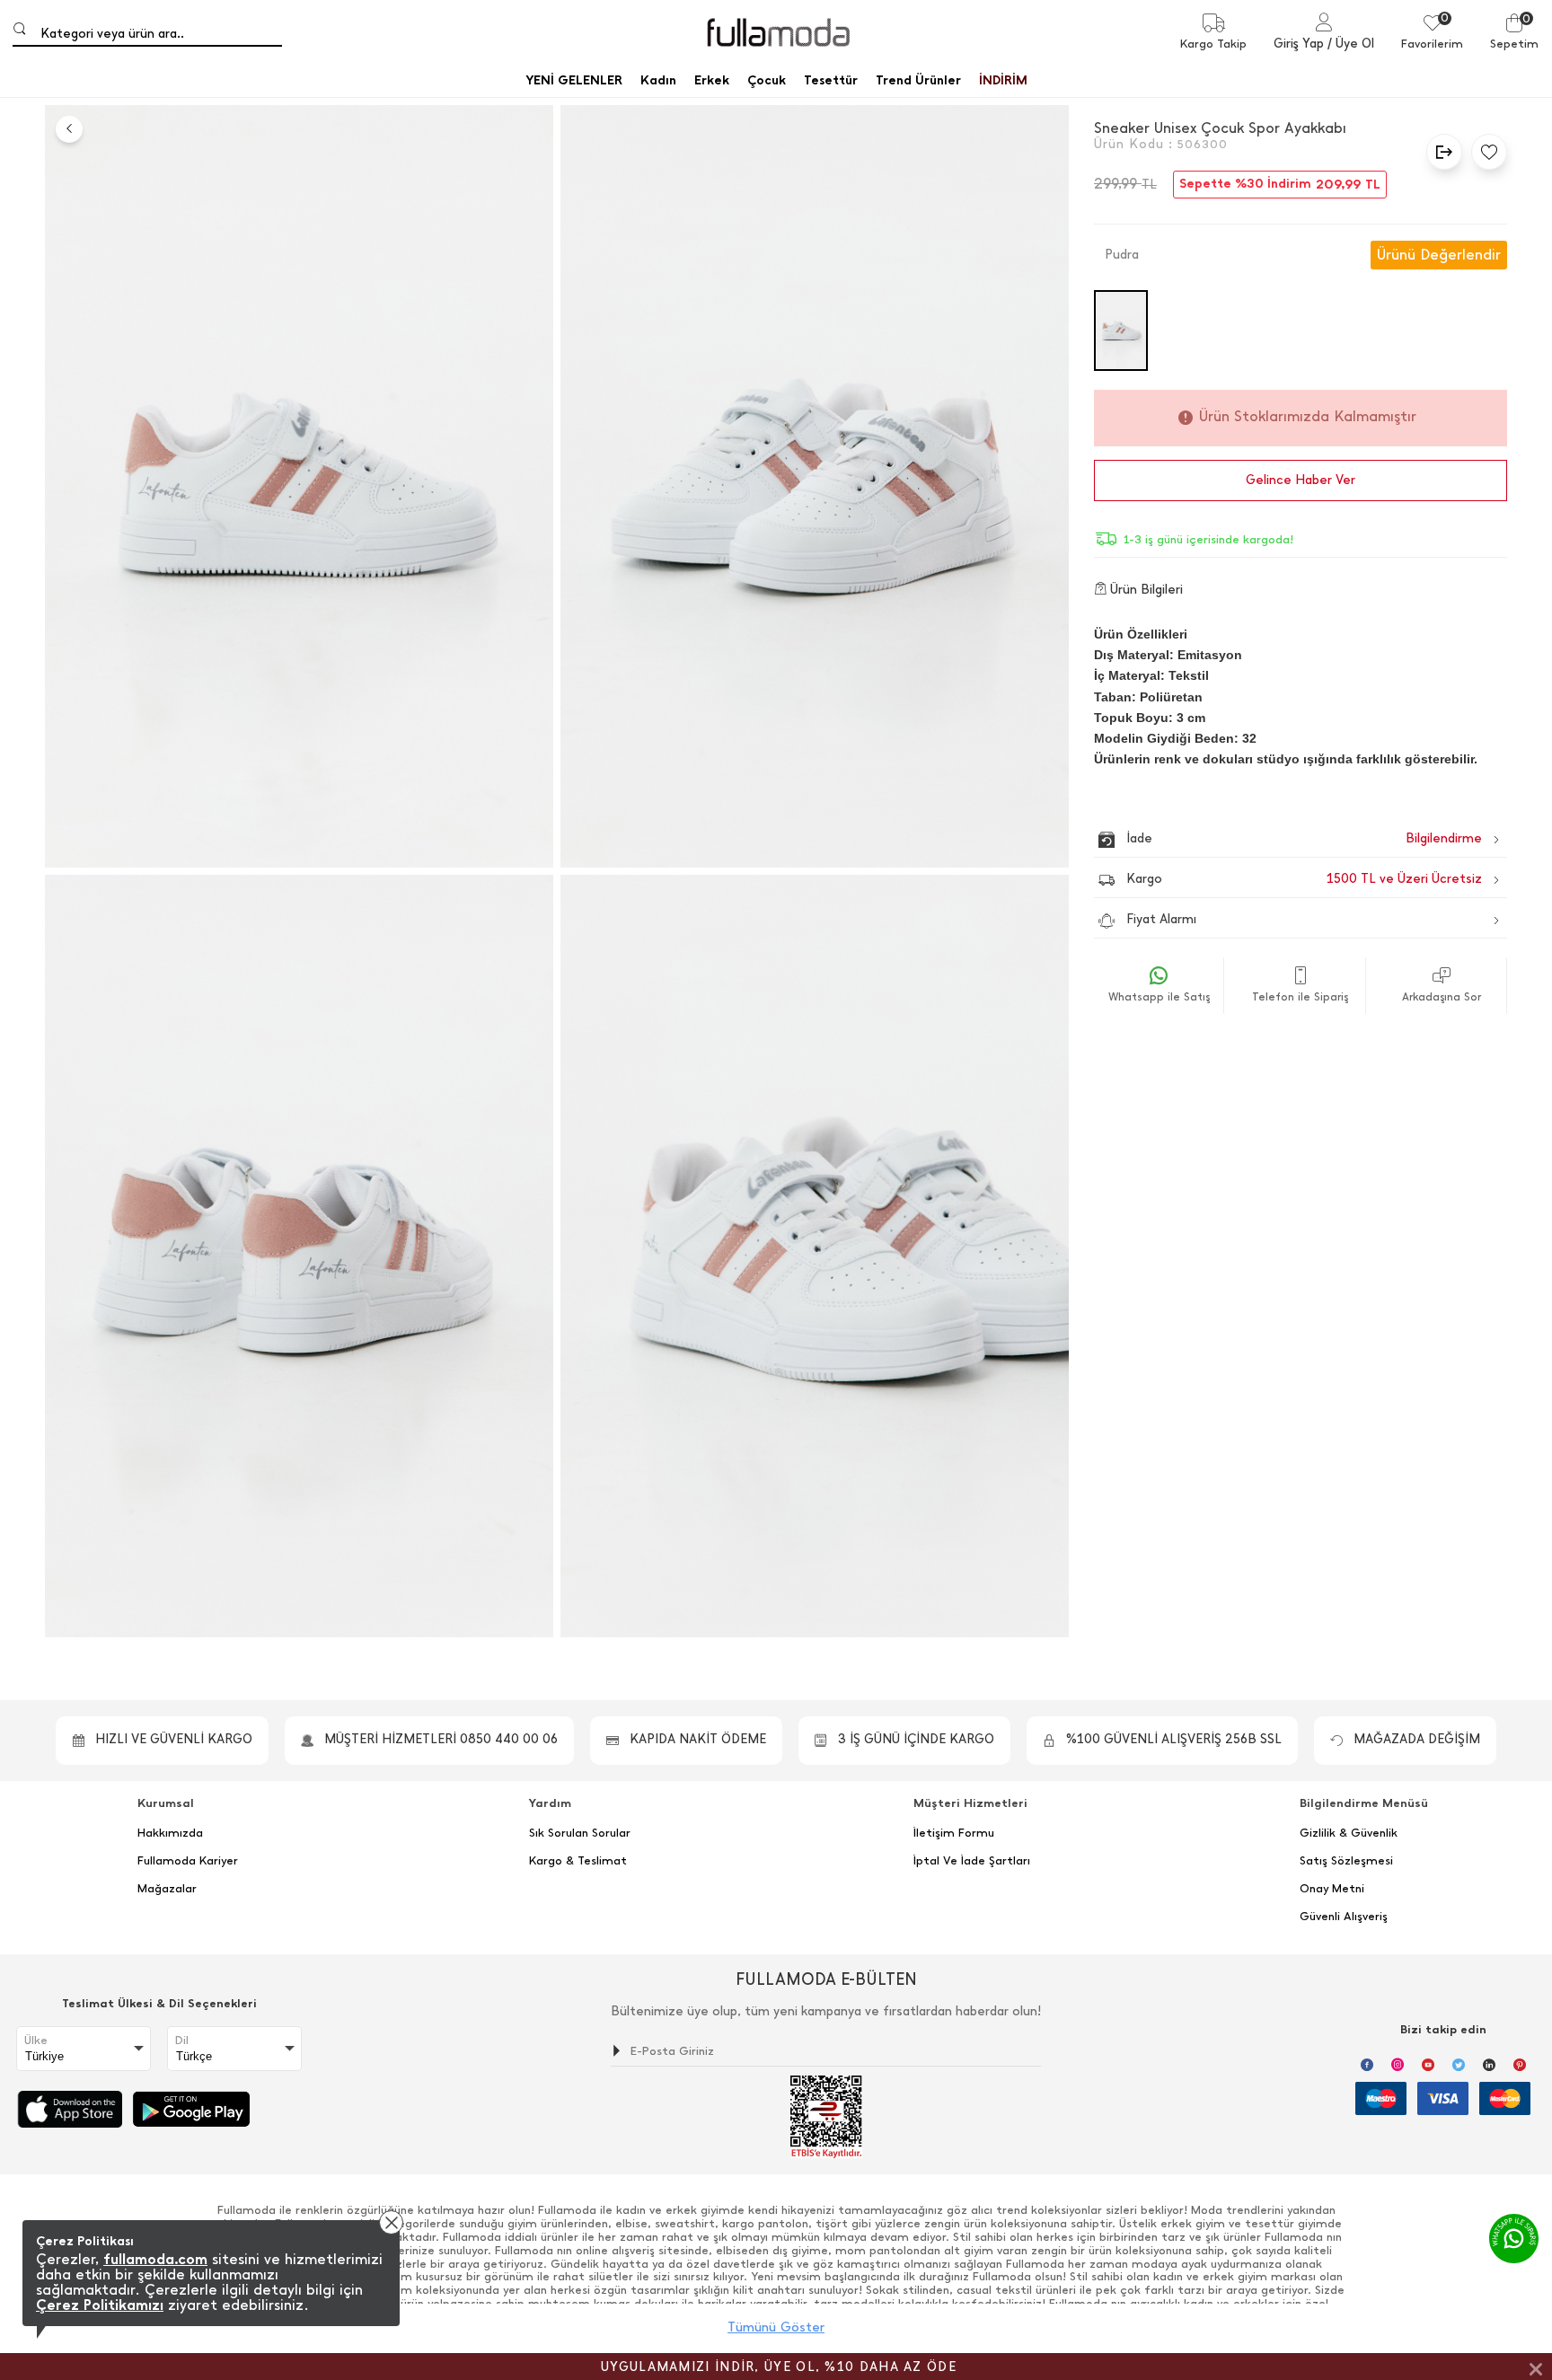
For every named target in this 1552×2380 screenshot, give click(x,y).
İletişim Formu (954, 1833)
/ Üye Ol (1351, 44)
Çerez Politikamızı (100, 2305)
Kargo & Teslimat (578, 1861)
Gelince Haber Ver (1301, 480)
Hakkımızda (170, 1833)
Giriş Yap (1299, 44)
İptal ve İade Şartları (972, 1861)
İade (1266, 838)
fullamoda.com (155, 2259)
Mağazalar (167, 1889)
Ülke (36, 2041)
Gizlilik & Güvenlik (1349, 1833)
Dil (182, 2041)
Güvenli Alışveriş (1344, 1917)
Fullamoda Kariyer (188, 1861)
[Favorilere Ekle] (1485, 152)
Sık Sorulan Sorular (580, 1833)
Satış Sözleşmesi (1346, 1861)
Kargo (1304, 879)
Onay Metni (1332, 1889)
